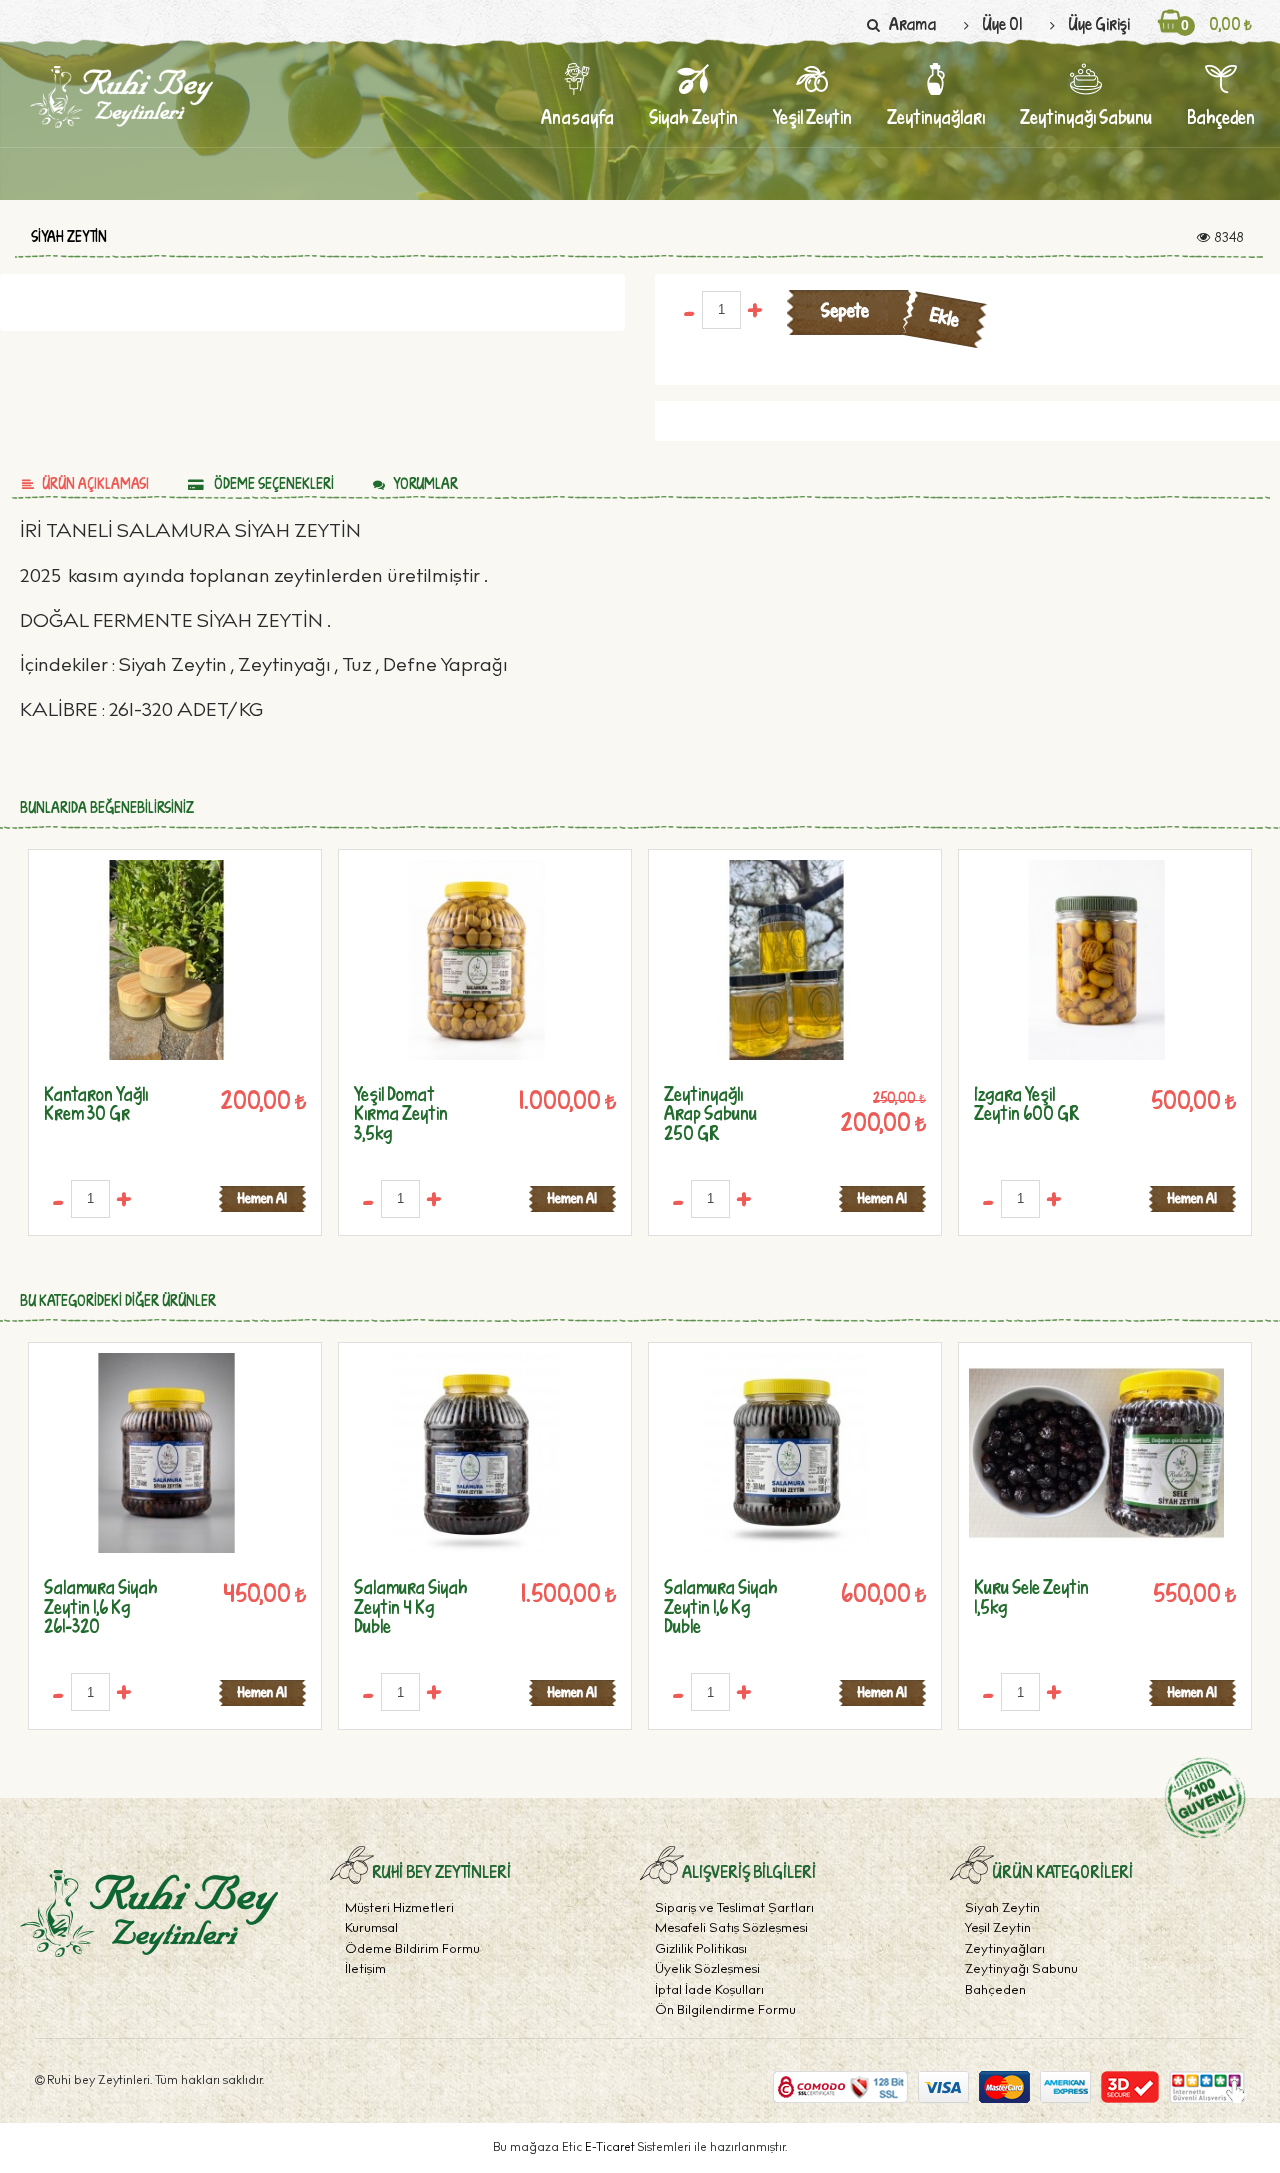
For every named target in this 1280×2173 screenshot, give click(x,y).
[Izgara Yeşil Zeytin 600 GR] (1096, 960)
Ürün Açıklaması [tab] (95, 483)
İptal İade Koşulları (709, 1991)
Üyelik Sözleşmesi (707, 1970)
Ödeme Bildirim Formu (412, 1950)
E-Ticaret (611, 2148)
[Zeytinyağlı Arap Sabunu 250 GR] (786, 960)
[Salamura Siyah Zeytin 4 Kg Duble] (476, 1454)
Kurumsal (371, 1929)
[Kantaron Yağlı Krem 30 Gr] (166, 960)
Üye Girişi (1099, 23)
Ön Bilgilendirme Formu (725, 2011)
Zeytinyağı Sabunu (1021, 1970)
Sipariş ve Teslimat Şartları (734, 1909)
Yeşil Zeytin (998, 1929)
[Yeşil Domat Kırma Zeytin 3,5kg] (476, 960)
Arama (912, 23)
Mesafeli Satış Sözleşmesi (731, 1929)
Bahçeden (995, 1991)
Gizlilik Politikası (701, 1950)
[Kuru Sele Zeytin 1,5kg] (1096, 1454)
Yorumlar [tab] (425, 483)
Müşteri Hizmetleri (399, 1909)
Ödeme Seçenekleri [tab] (272, 483)
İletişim (365, 1970)
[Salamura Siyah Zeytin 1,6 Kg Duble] (786, 1454)
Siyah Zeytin (69, 237)
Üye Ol (1002, 23)
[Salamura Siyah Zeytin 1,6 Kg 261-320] (166, 1454)
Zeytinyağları (1005, 1950)
